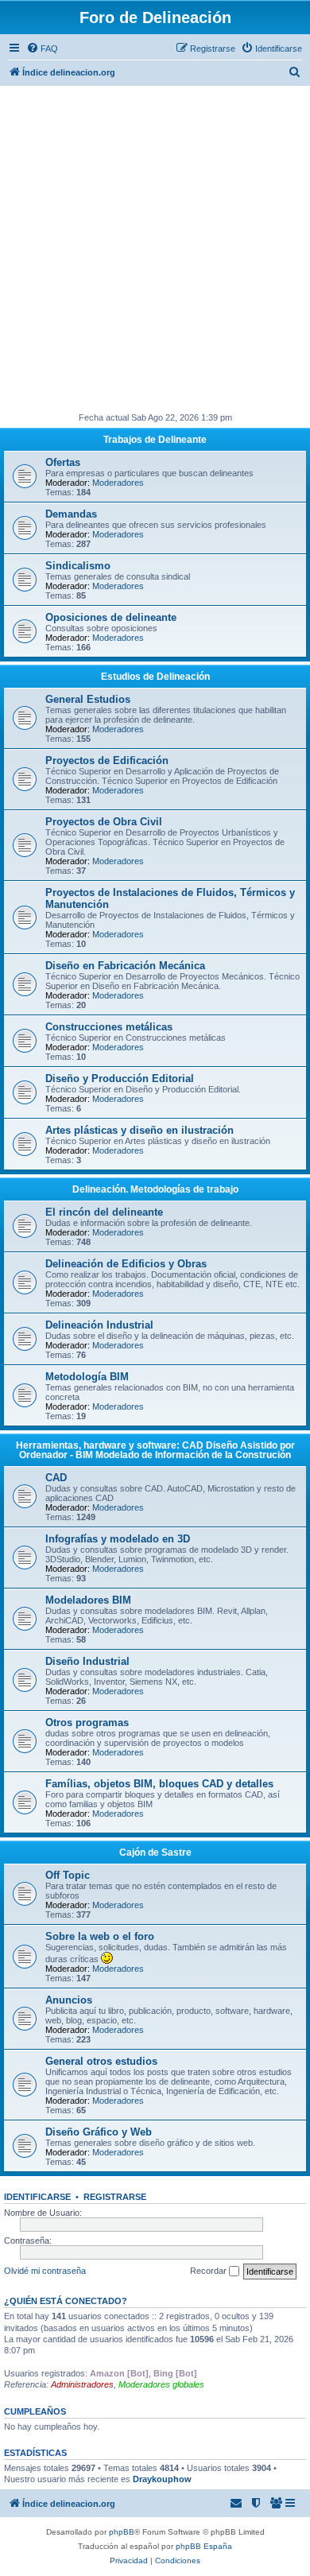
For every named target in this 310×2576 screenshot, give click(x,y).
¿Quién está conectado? (66, 2301)
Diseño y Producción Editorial (120, 1079)
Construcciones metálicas (109, 1027)
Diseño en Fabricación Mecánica (125, 966)
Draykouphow (162, 2479)
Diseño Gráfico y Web (99, 2132)
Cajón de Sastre (155, 1852)
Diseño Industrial (87, 1661)
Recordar (209, 2271)
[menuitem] (42, 48)
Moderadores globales (161, 2384)
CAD (56, 1478)
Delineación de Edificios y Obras (126, 1264)
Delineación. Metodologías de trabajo (155, 1189)
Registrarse (115, 2197)
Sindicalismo (78, 566)
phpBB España (204, 2546)
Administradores (82, 2384)
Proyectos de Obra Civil (104, 822)
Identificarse (37, 2197)
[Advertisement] (155, 249)
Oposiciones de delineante (111, 617)
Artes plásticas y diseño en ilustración (139, 1130)
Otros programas (87, 1723)
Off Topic (68, 1875)
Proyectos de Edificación (107, 760)
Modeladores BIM (88, 1600)
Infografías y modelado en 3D (118, 1539)
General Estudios (88, 699)
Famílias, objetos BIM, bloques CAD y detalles (159, 1784)
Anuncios (69, 2000)
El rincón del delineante (104, 1212)
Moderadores (118, 483)
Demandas (71, 514)
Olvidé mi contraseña (45, 2271)
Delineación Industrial (99, 1325)
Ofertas (63, 462)
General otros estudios (101, 2061)
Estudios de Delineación (155, 677)
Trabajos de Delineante (155, 440)
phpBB (122, 2532)
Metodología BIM (87, 1377)
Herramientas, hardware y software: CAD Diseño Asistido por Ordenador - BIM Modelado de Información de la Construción (155, 1450)
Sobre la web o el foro (100, 1936)
